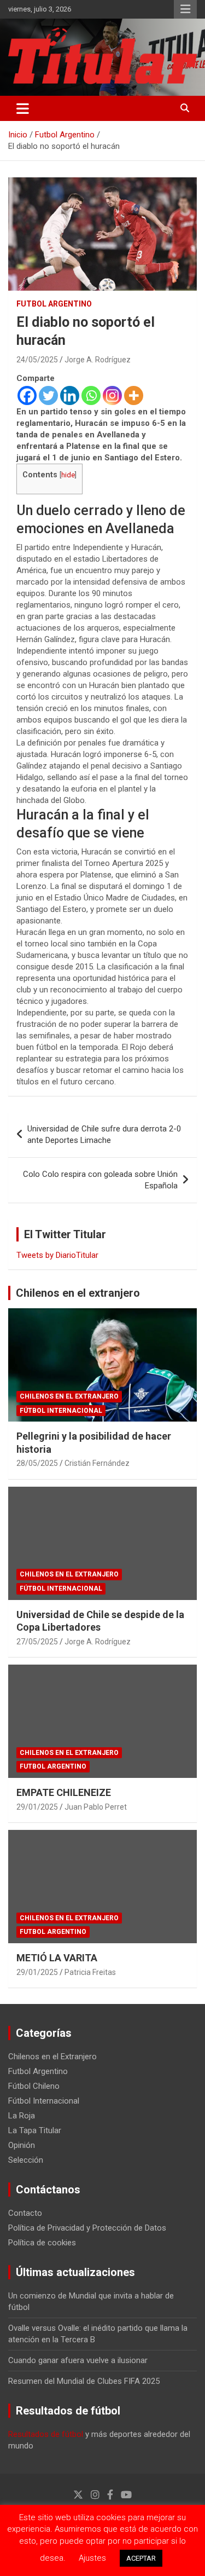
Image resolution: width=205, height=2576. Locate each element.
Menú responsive (185, 9)
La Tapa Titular (35, 2130)
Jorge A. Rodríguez (98, 360)
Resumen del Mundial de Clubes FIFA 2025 (84, 2381)
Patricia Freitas (90, 1972)
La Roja (22, 2116)
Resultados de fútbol (46, 2434)
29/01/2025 (37, 1807)
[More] (134, 395)
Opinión (22, 2145)
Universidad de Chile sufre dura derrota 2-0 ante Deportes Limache (104, 1134)
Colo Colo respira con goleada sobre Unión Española (100, 1180)
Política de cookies (42, 2243)
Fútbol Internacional (61, 1411)
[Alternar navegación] (23, 108)
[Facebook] (27, 395)
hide (68, 475)
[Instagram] (112, 395)
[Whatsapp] (91, 395)
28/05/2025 (37, 1463)
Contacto (25, 2213)
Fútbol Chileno (34, 2086)
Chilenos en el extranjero (78, 1293)
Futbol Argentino (54, 304)
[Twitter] (48, 395)
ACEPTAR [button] (141, 2558)
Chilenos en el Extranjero (69, 1396)
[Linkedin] (70, 395)
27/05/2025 (37, 1642)
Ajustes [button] (92, 2558)
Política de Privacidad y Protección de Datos (87, 2228)
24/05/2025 (37, 360)
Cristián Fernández (97, 1463)
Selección (26, 2160)
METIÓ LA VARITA (57, 1958)
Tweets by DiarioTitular (57, 1255)
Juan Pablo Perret (96, 1807)
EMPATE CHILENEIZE (64, 1792)
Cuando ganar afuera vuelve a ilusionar (78, 2360)
